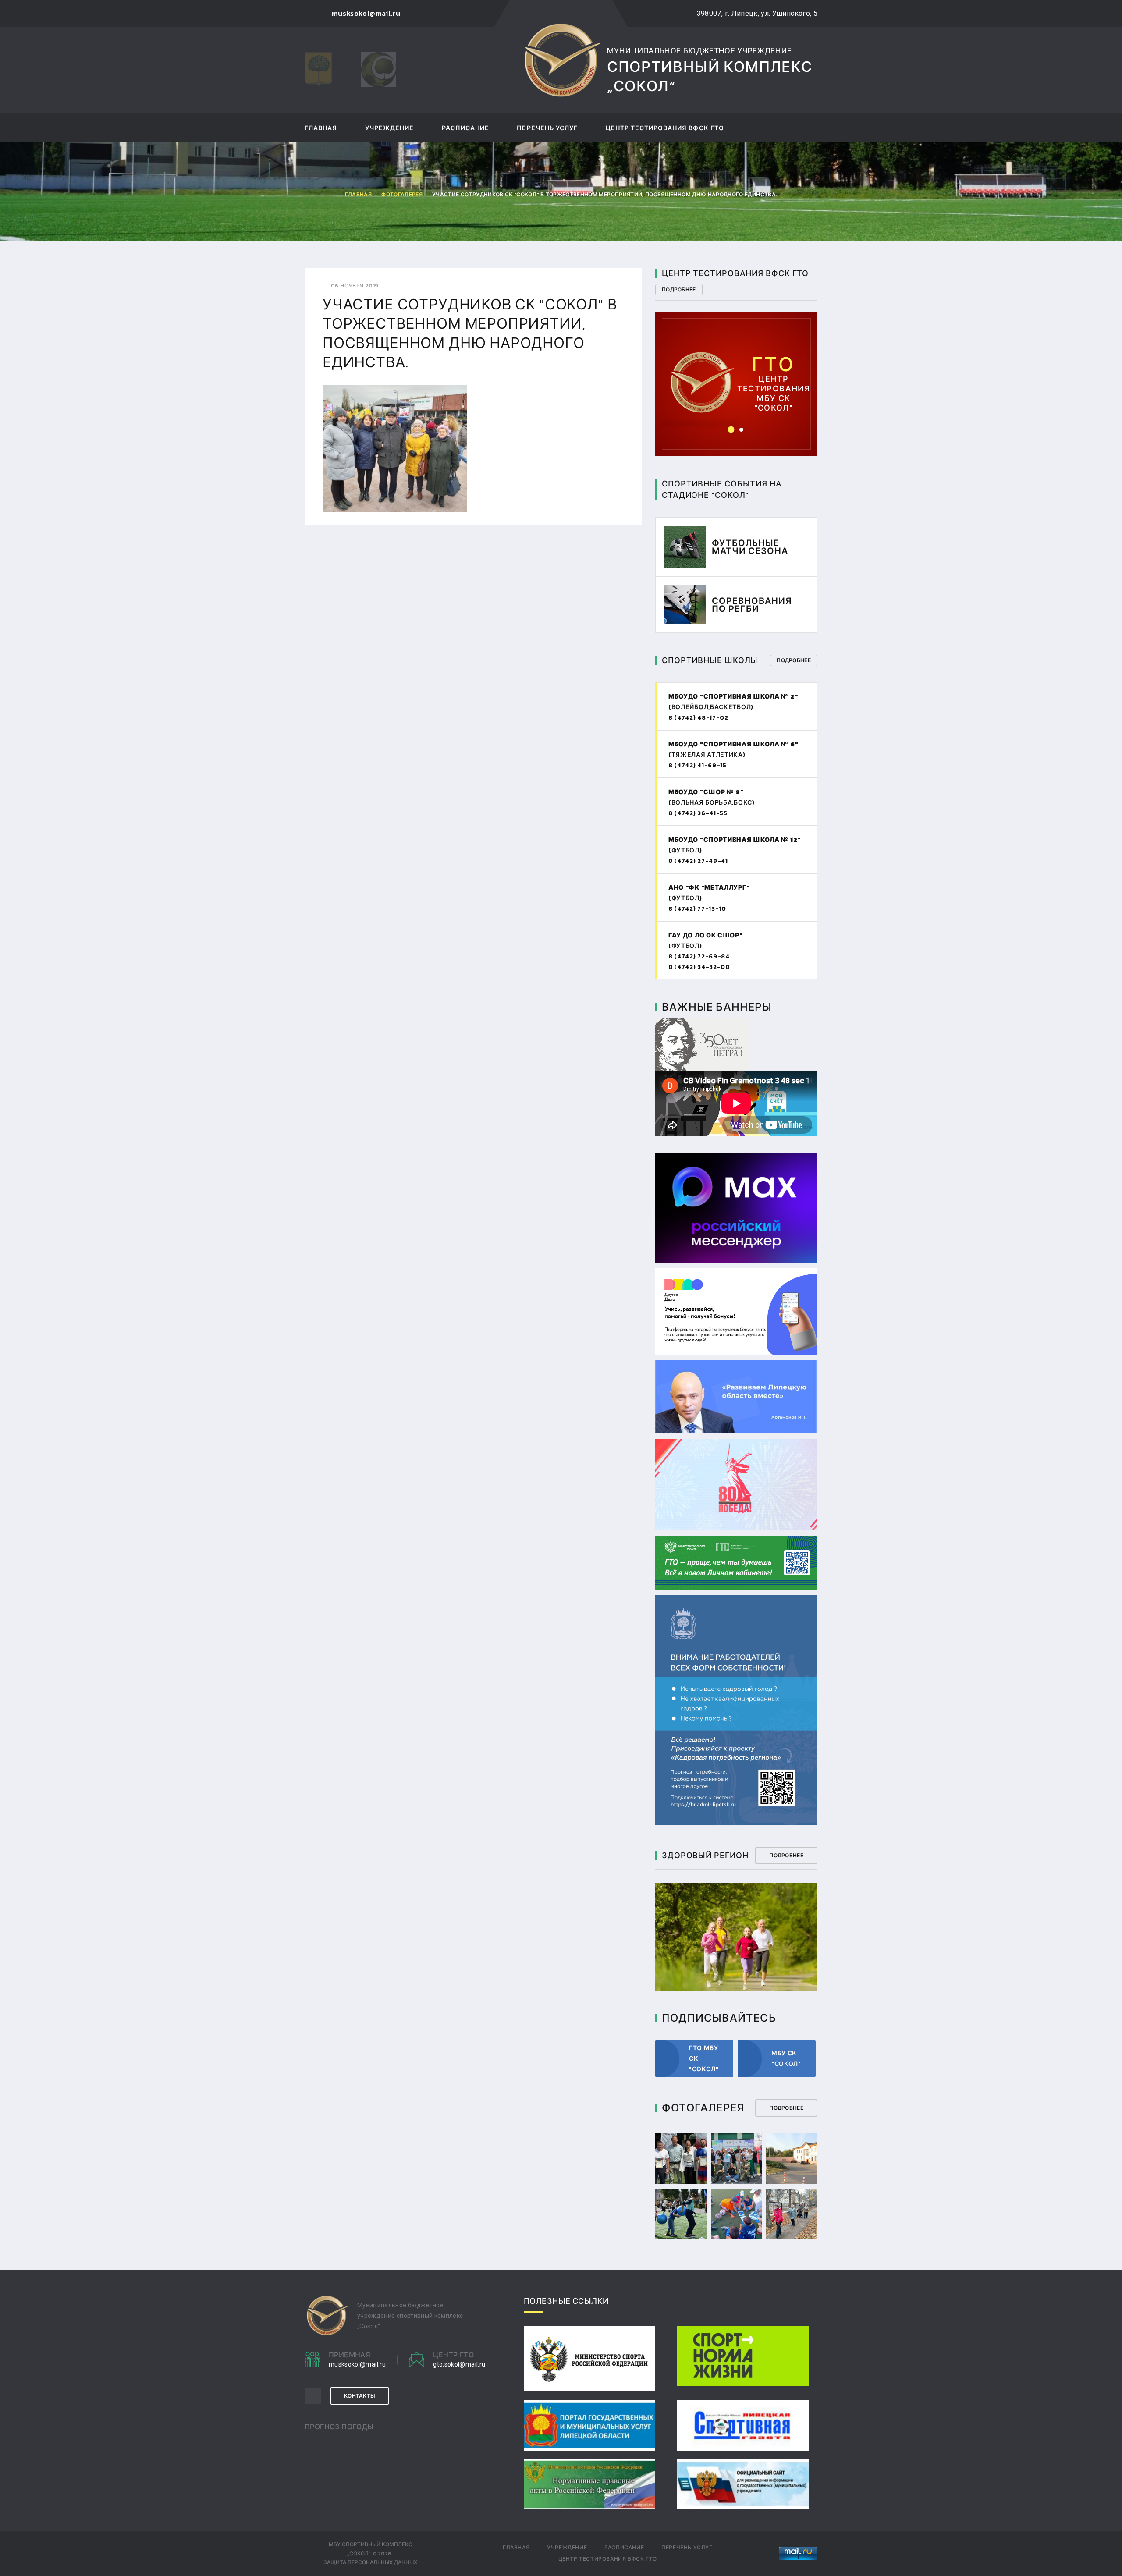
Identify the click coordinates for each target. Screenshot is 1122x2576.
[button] (731, 430)
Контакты (360, 2396)
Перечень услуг (547, 129)
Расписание (466, 129)
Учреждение (390, 129)
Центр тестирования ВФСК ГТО (665, 129)
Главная (321, 129)
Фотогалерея (402, 195)
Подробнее (679, 290)
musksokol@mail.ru (357, 2364)
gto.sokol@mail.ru (737, 369)
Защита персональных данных (370, 2562)
